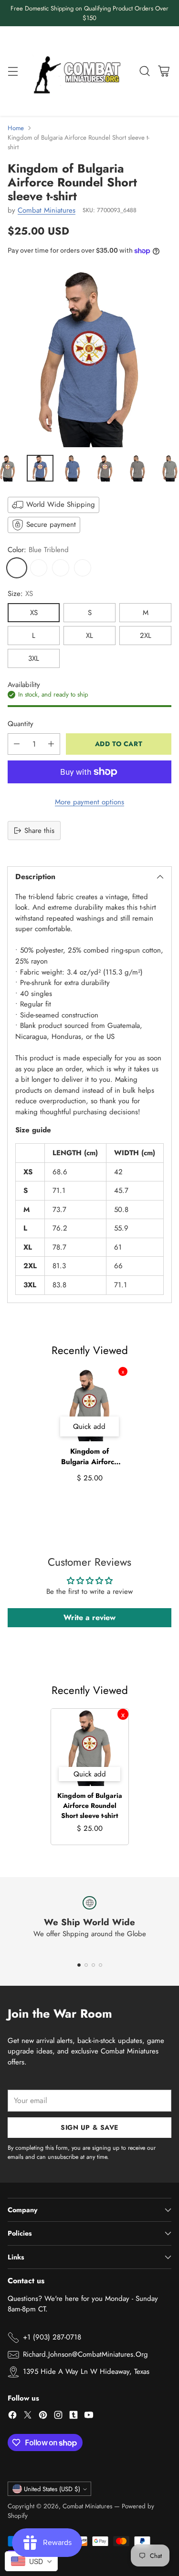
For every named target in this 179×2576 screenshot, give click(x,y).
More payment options (89, 802)
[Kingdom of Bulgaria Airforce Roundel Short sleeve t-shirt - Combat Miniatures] (89, 358)
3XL (34, 658)
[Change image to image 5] (137, 468)
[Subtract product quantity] (17, 744)
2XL (146, 636)
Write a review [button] (89, 1617)
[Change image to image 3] (73, 468)
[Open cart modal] (163, 71)
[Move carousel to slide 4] (100, 1965)
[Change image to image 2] (40, 468)
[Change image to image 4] (105, 468)
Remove (123, 1371)
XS (34, 613)
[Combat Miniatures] (79, 71)
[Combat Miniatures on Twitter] (28, 2417)
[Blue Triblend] (17, 568)
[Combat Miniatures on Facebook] (12, 2417)
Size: (20, 594)
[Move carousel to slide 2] (86, 1965)
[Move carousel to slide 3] (93, 1965)
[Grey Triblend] (39, 568)
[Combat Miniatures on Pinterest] (43, 2417)
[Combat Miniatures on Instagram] (58, 2417)
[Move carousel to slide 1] (79, 1965)
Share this (39, 831)
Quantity (21, 724)
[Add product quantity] (51, 744)
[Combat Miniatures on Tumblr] (74, 2417)
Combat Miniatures (47, 210)
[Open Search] (144, 71)
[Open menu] (13, 71)
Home (16, 128)
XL (89, 636)
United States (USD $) (52, 2489)
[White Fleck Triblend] (83, 568)
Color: (38, 550)
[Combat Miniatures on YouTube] (89, 2417)
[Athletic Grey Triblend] (61, 568)
